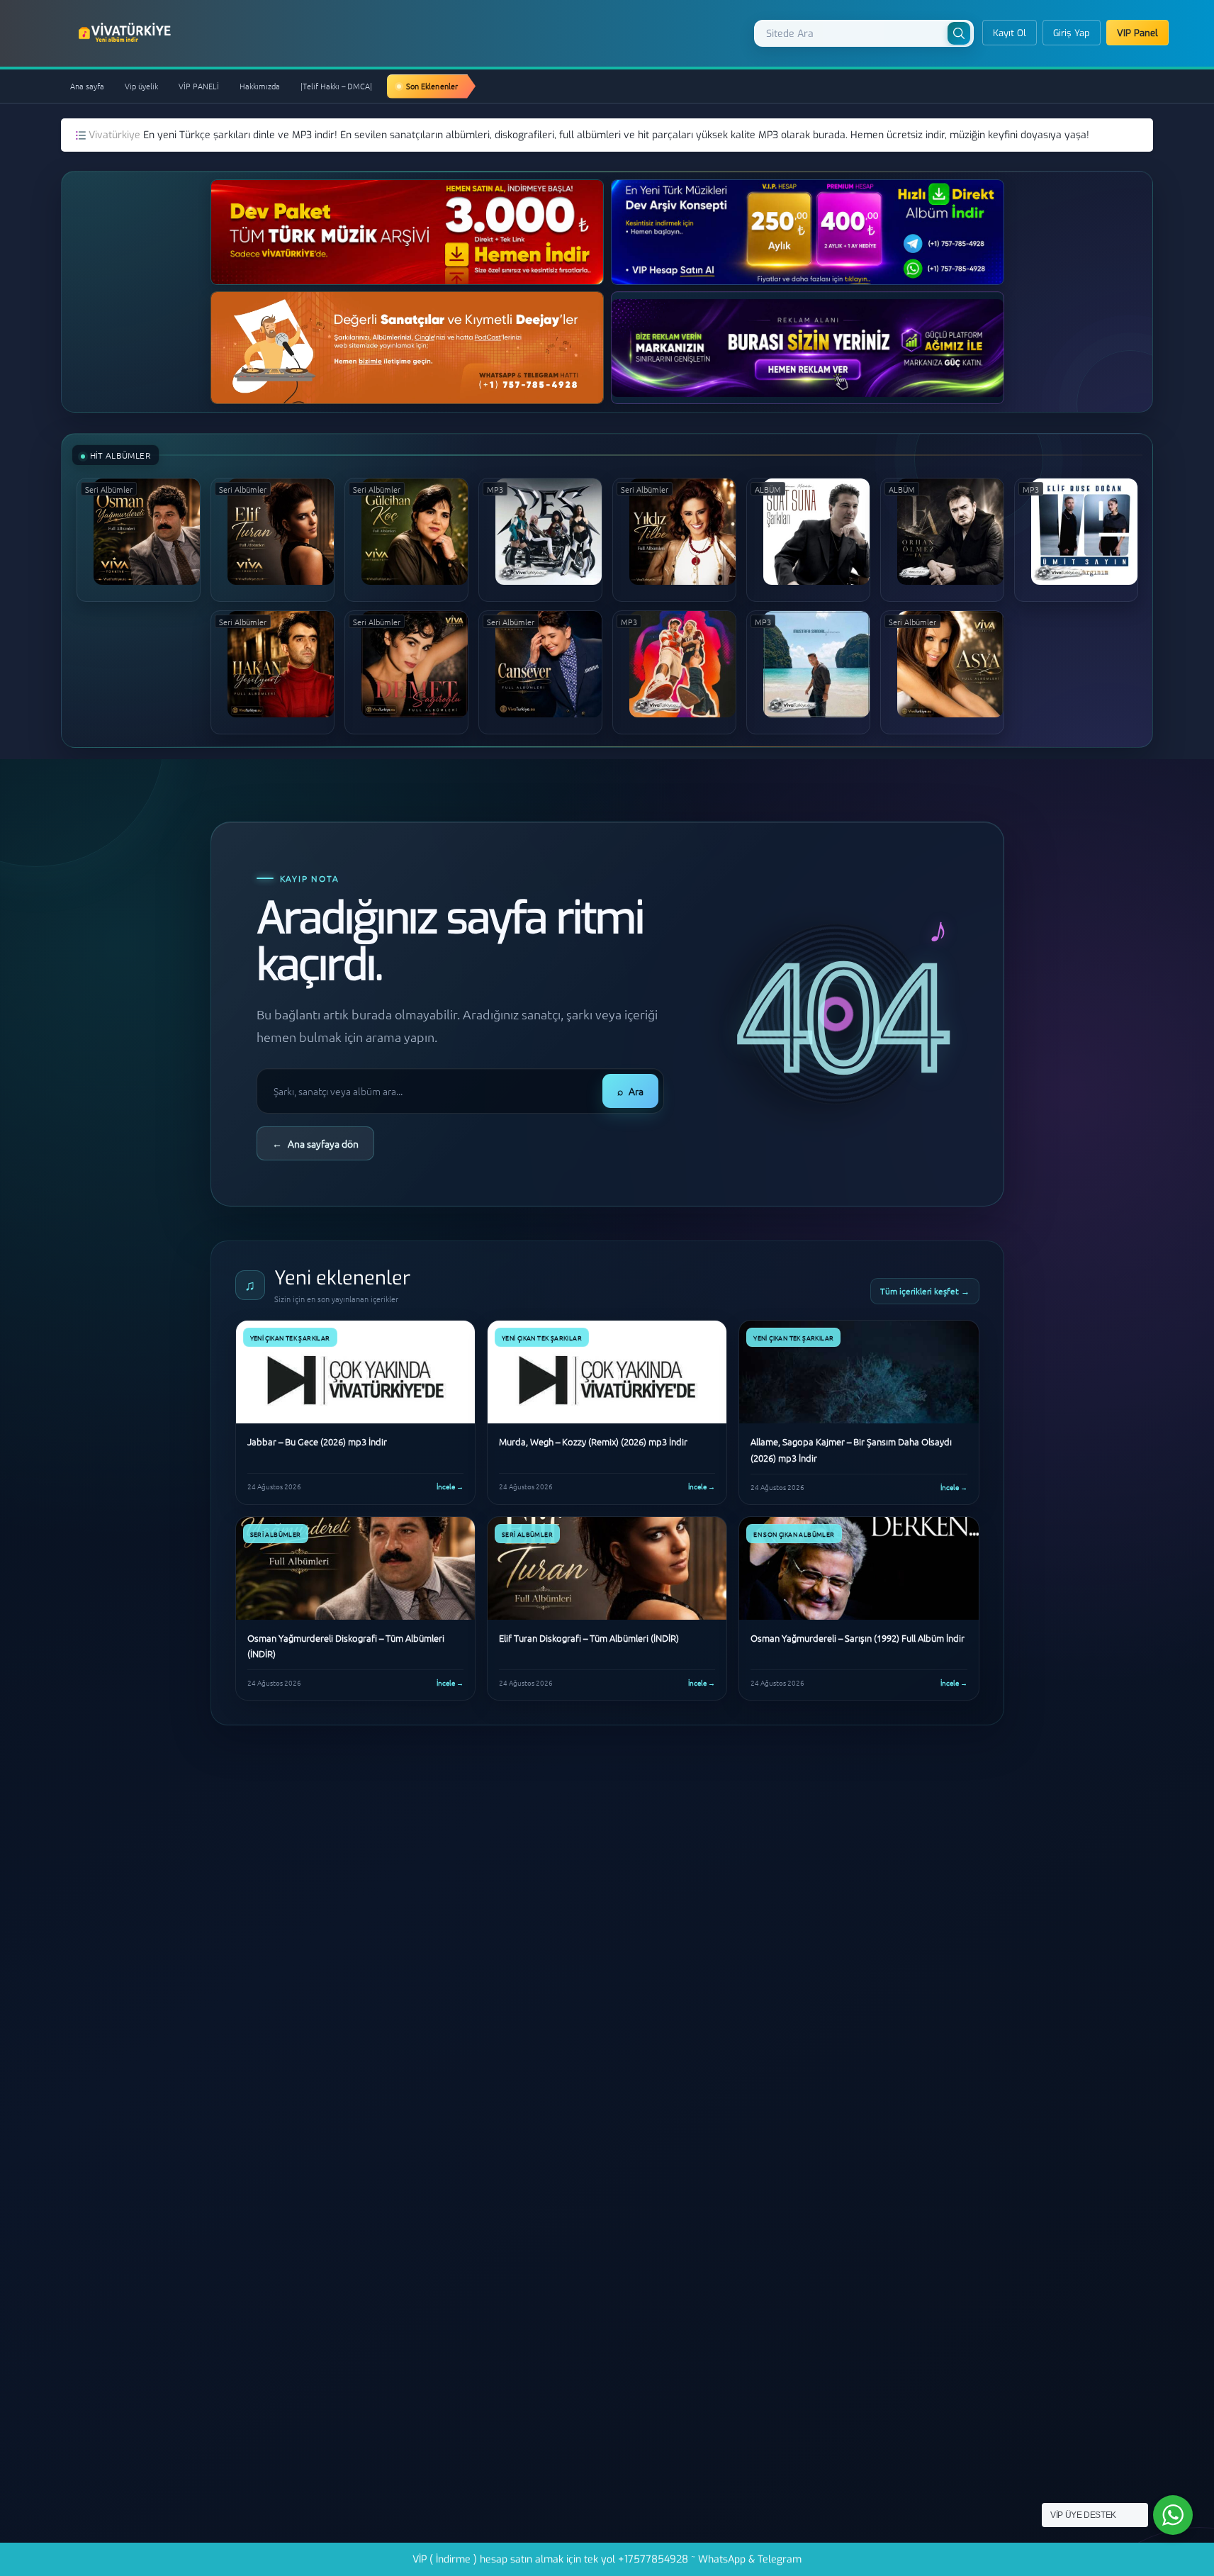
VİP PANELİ (199, 86)
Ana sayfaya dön (315, 1143)
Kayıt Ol (1010, 33)
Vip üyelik (141, 86)
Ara (630, 1091)
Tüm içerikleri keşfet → (925, 1291)
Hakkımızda (260, 86)
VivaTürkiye (126, 33)
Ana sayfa (87, 86)
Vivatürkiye (116, 135)
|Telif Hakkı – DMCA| (336, 86)
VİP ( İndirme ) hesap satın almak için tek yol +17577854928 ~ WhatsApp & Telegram (607, 2559)
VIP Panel (1137, 33)
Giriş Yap (1072, 33)
